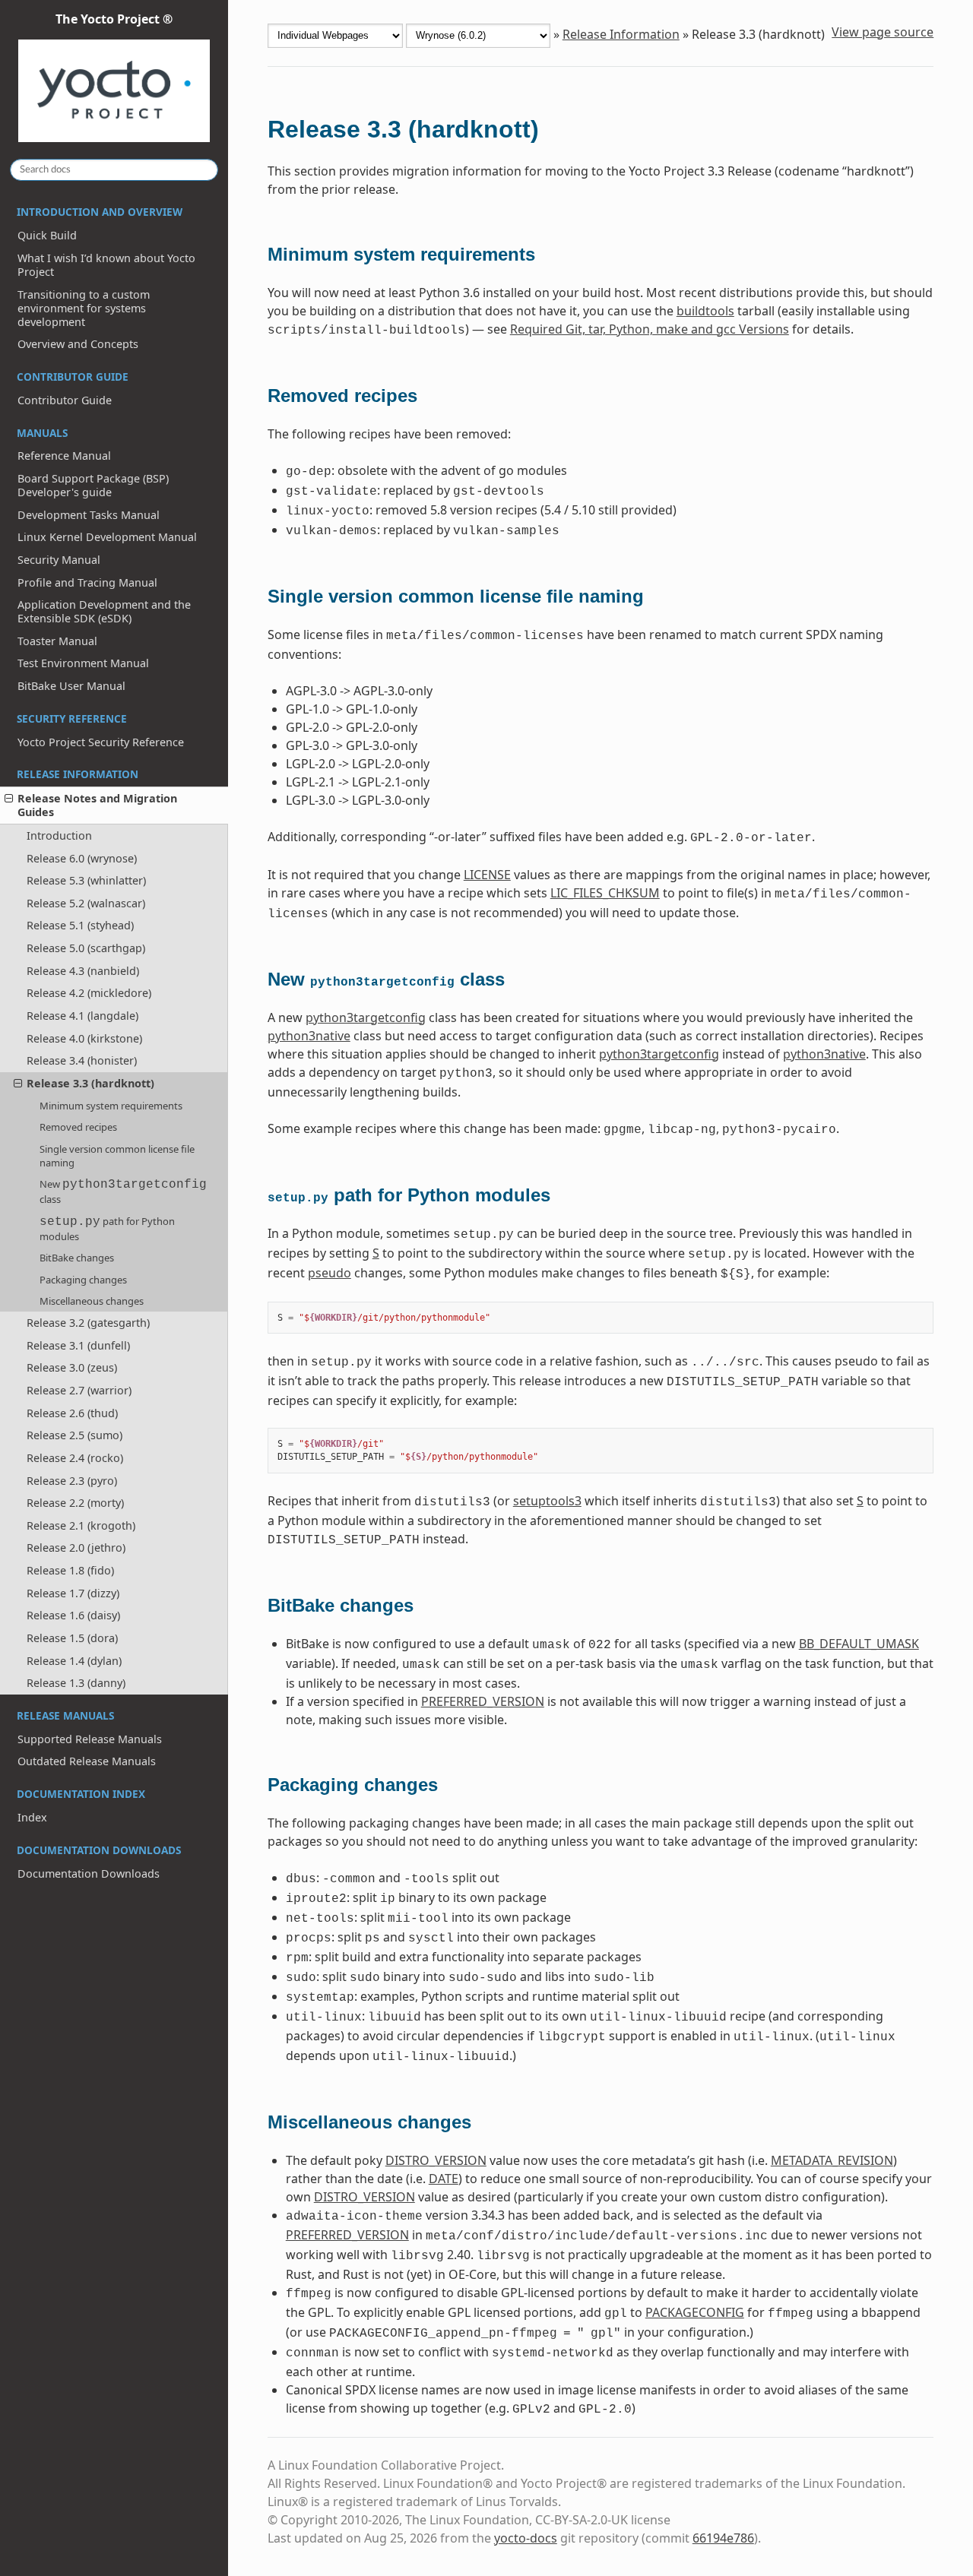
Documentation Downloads (89, 1873)
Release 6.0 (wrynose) (82, 858)
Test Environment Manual (83, 663)
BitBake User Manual (71, 686)
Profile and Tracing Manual (87, 582)
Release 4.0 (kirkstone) (84, 1038)
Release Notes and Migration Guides (97, 805)
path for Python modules (107, 1229)
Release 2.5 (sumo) (74, 1435)
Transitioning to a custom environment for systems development (84, 308)
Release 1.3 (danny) (76, 1683)
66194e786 (723, 2538)
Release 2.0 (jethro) (76, 1547)
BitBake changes (77, 1258)
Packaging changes (83, 1280)
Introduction (59, 835)
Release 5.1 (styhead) (80, 925)
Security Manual (59, 560)
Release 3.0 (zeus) (72, 1367)
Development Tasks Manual (89, 515)
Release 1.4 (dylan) (74, 1661)
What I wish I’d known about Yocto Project (106, 265)
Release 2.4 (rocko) (75, 1458)
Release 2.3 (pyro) (72, 1481)
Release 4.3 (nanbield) (83, 971)
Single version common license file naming (117, 1156)
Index (32, 1817)
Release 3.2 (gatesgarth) (88, 1323)
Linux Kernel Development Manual (107, 537)
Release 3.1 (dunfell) (78, 1345)
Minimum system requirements (111, 1106)
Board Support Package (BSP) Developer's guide (93, 485)
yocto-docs (526, 2538)
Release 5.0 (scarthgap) (86, 948)
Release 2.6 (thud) (72, 1413)
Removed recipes (78, 1127)
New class (123, 1191)
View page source (883, 32)
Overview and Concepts (78, 344)
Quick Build (47, 235)
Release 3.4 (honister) (82, 1060)
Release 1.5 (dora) (72, 1638)
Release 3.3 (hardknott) (90, 1083)
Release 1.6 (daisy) (73, 1615)
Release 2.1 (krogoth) (81, 1525)
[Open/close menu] (9, 799)
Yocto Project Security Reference (101, 742)
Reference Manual (64, 456)
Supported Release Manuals (90, 1739)
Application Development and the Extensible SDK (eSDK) (104, 611)
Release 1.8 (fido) (70, 1570)
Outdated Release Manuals (87, 1761)
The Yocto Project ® (114, 19)
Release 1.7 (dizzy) (73, 1593)
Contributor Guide (65, 400)
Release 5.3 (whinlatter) (86, 880)
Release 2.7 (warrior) (79, 1390)
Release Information (621, 34)
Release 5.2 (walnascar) (86, 903)
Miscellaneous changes (92, 1301)
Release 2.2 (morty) (75, 1503)
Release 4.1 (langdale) (82, 1016)
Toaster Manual (57, 641)
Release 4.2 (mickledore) (89, 993)
